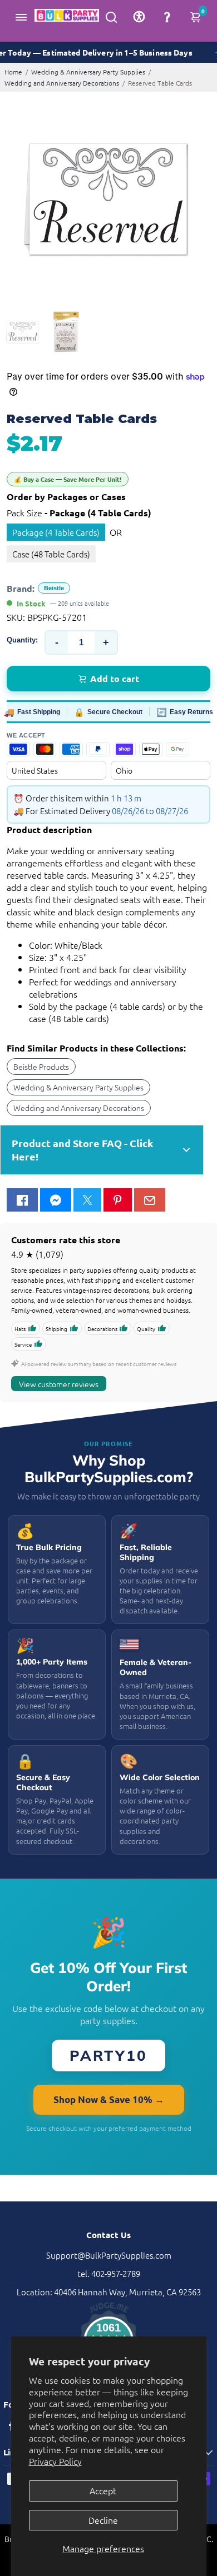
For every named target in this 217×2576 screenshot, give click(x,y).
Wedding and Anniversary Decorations (62, 83)
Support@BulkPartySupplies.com (109, 2255)
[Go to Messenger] (56, 1200)
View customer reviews (59, 1384)
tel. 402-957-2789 (109, 2273)
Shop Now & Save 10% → (109, 2099)
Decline (103, 2520)
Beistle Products (41, 1067)
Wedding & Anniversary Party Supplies (88, 72)
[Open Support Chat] (167, 17)
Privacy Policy (55, 2461)
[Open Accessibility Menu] (139, 17)
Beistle (54, 588)
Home (13, 72)
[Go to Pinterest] (117, 1200)
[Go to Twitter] (87, 1200)
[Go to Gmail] (150, 1200)
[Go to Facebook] (22, 1200)
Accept (103, 2490)
